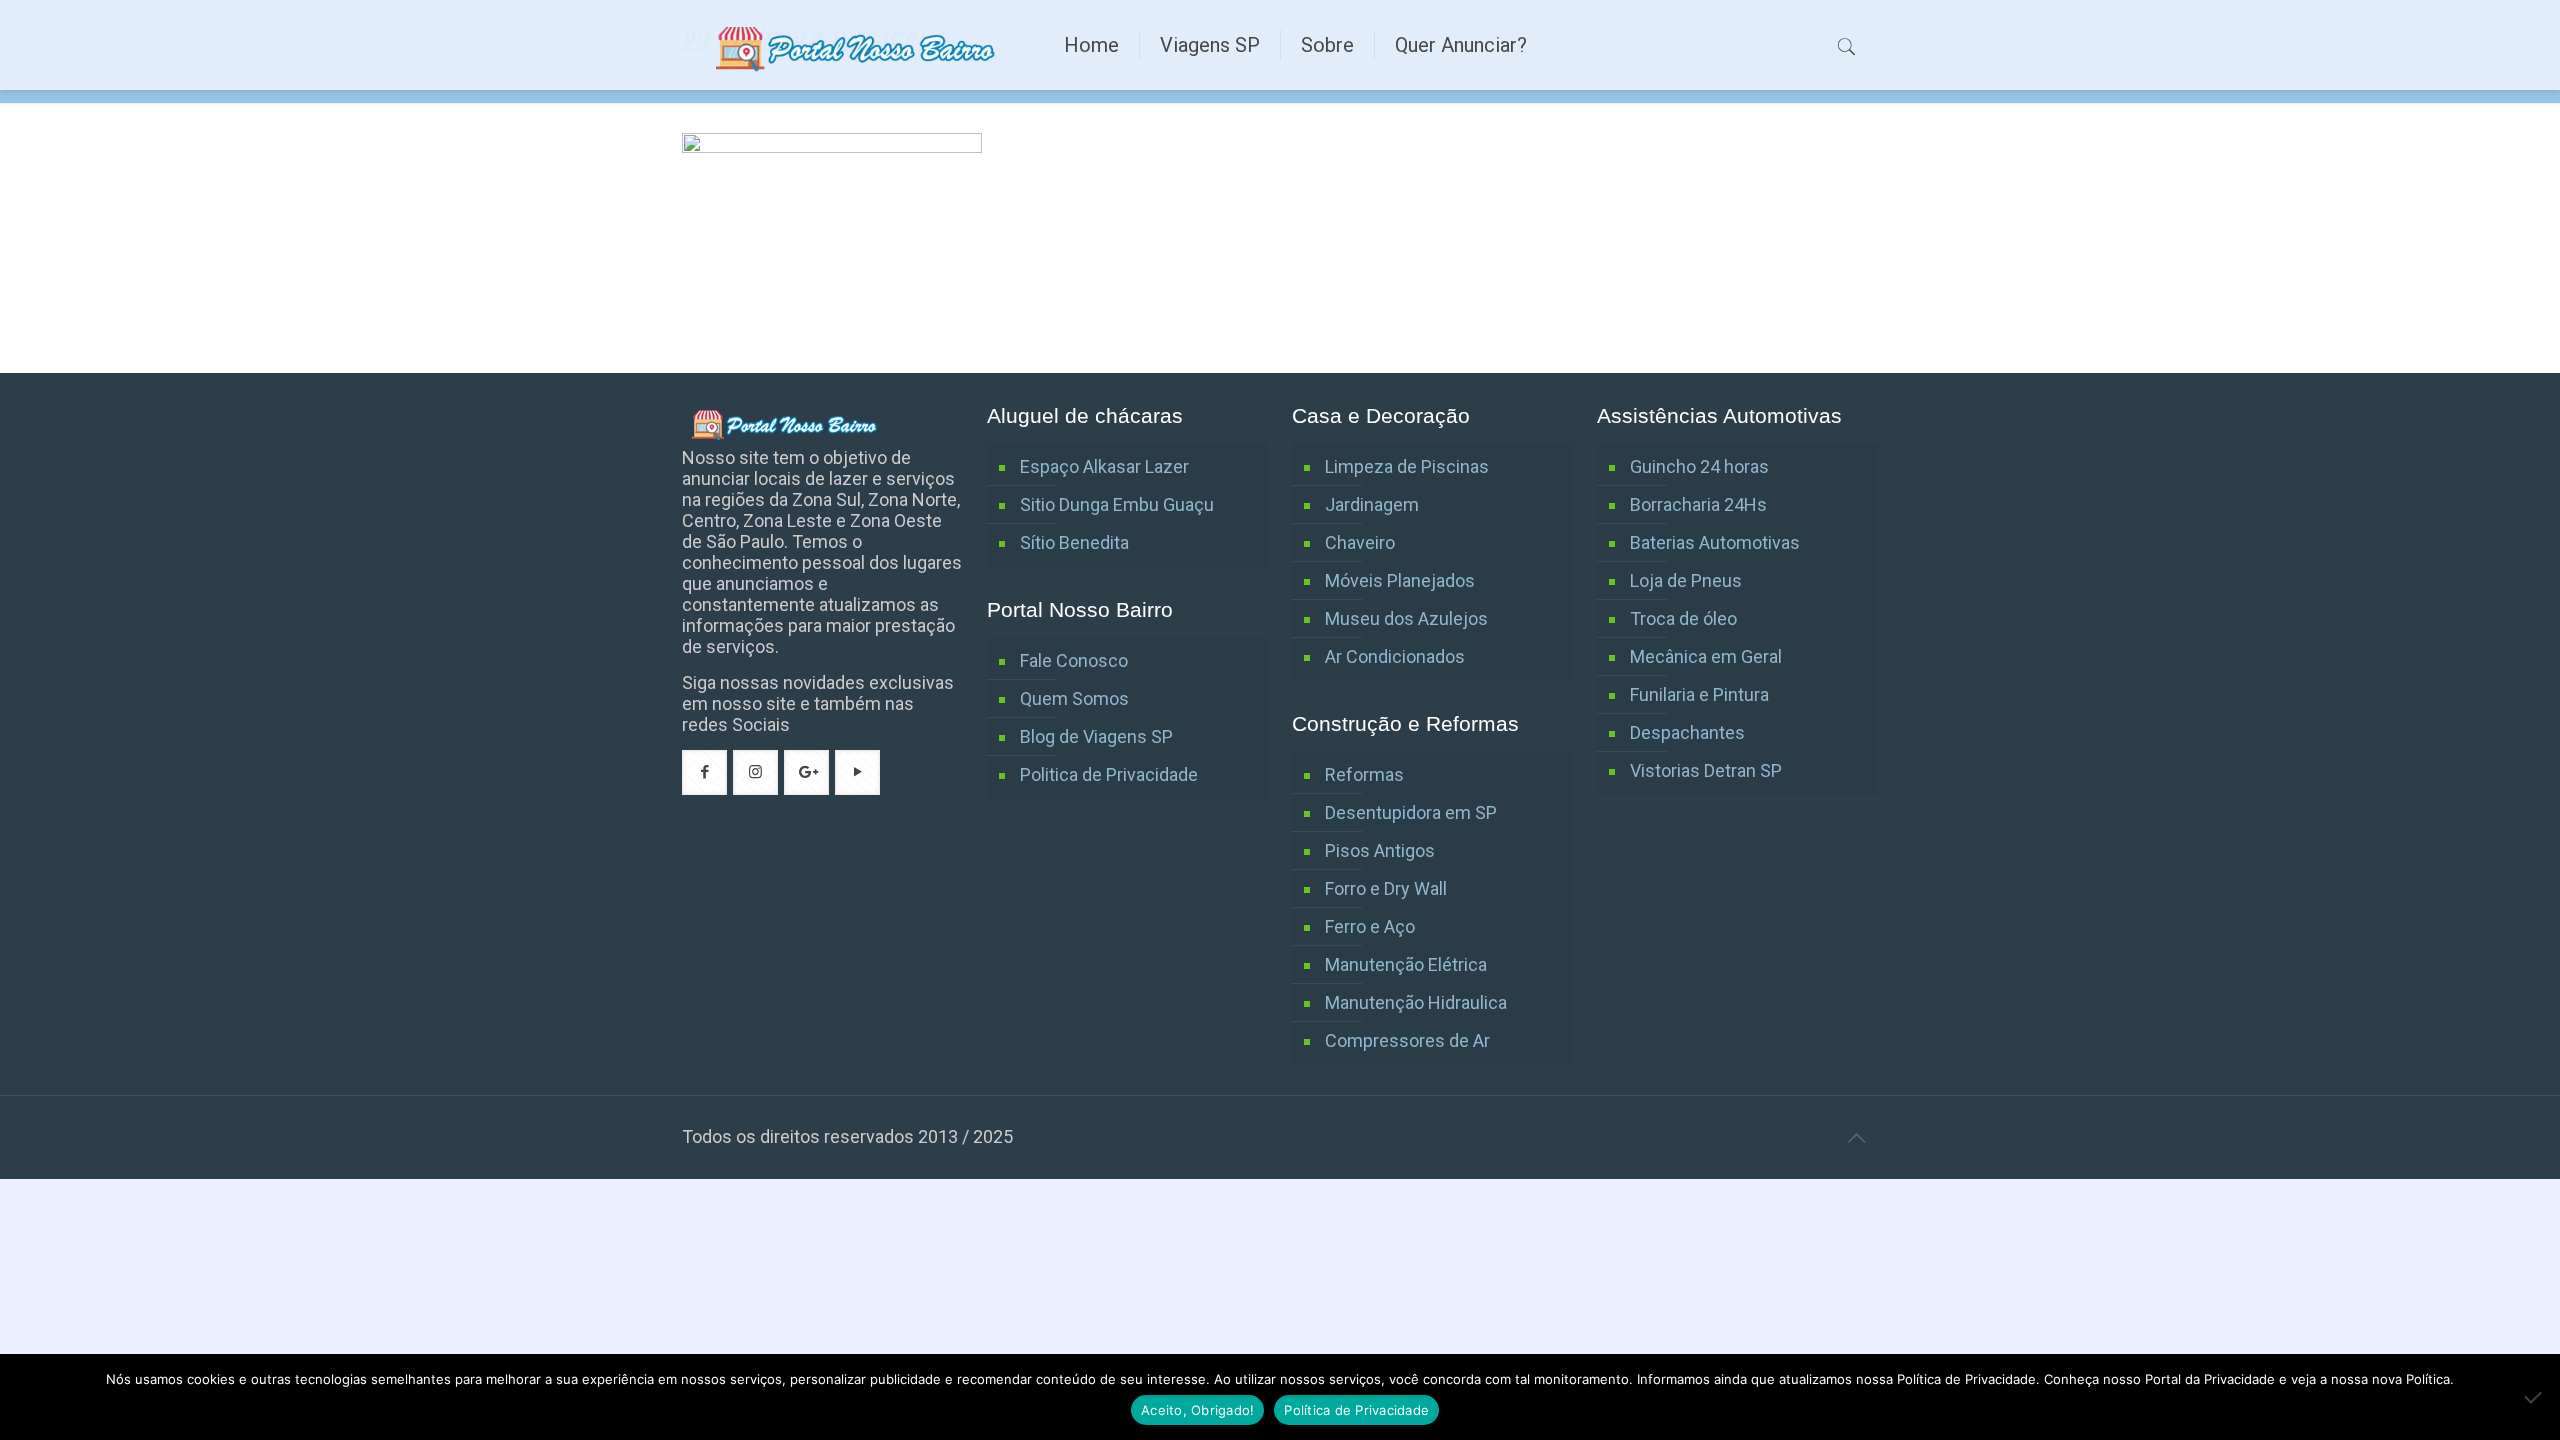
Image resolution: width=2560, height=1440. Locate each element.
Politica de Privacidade (1109, 774)
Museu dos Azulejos (1406, 618)
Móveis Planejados (1400, 580)
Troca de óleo (1683, 618)
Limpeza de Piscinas (1407, 466)
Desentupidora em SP (1411, 812)
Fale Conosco (1074, 660)
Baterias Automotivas (1715, 542)
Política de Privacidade (1356, 1410)
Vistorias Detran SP (1706, 770)
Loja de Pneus (1686, 580)
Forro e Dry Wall (1386, 888)
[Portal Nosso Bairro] (858, 45)
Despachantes (1687, 732)
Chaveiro (1360, 542)
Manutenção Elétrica (1406, 964)
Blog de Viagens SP (1096, 736)
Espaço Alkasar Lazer (1104, 466)
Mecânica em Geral (1706, 656)
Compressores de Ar (1407, 1040)
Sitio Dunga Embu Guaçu (1117, 504)
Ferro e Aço (1370, 926)
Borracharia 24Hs (1698, 504)
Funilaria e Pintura (1699, 694)
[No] (2535, 1397)
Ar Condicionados (1395, 656)
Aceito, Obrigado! (1197, 1410)
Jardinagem (1372, 504)
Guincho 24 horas (1699, 466)
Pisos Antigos (1380, 850)
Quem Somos (1074, 698)
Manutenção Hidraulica (1416, 1002)
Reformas (1364, 774)
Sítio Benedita (1074, 542)
